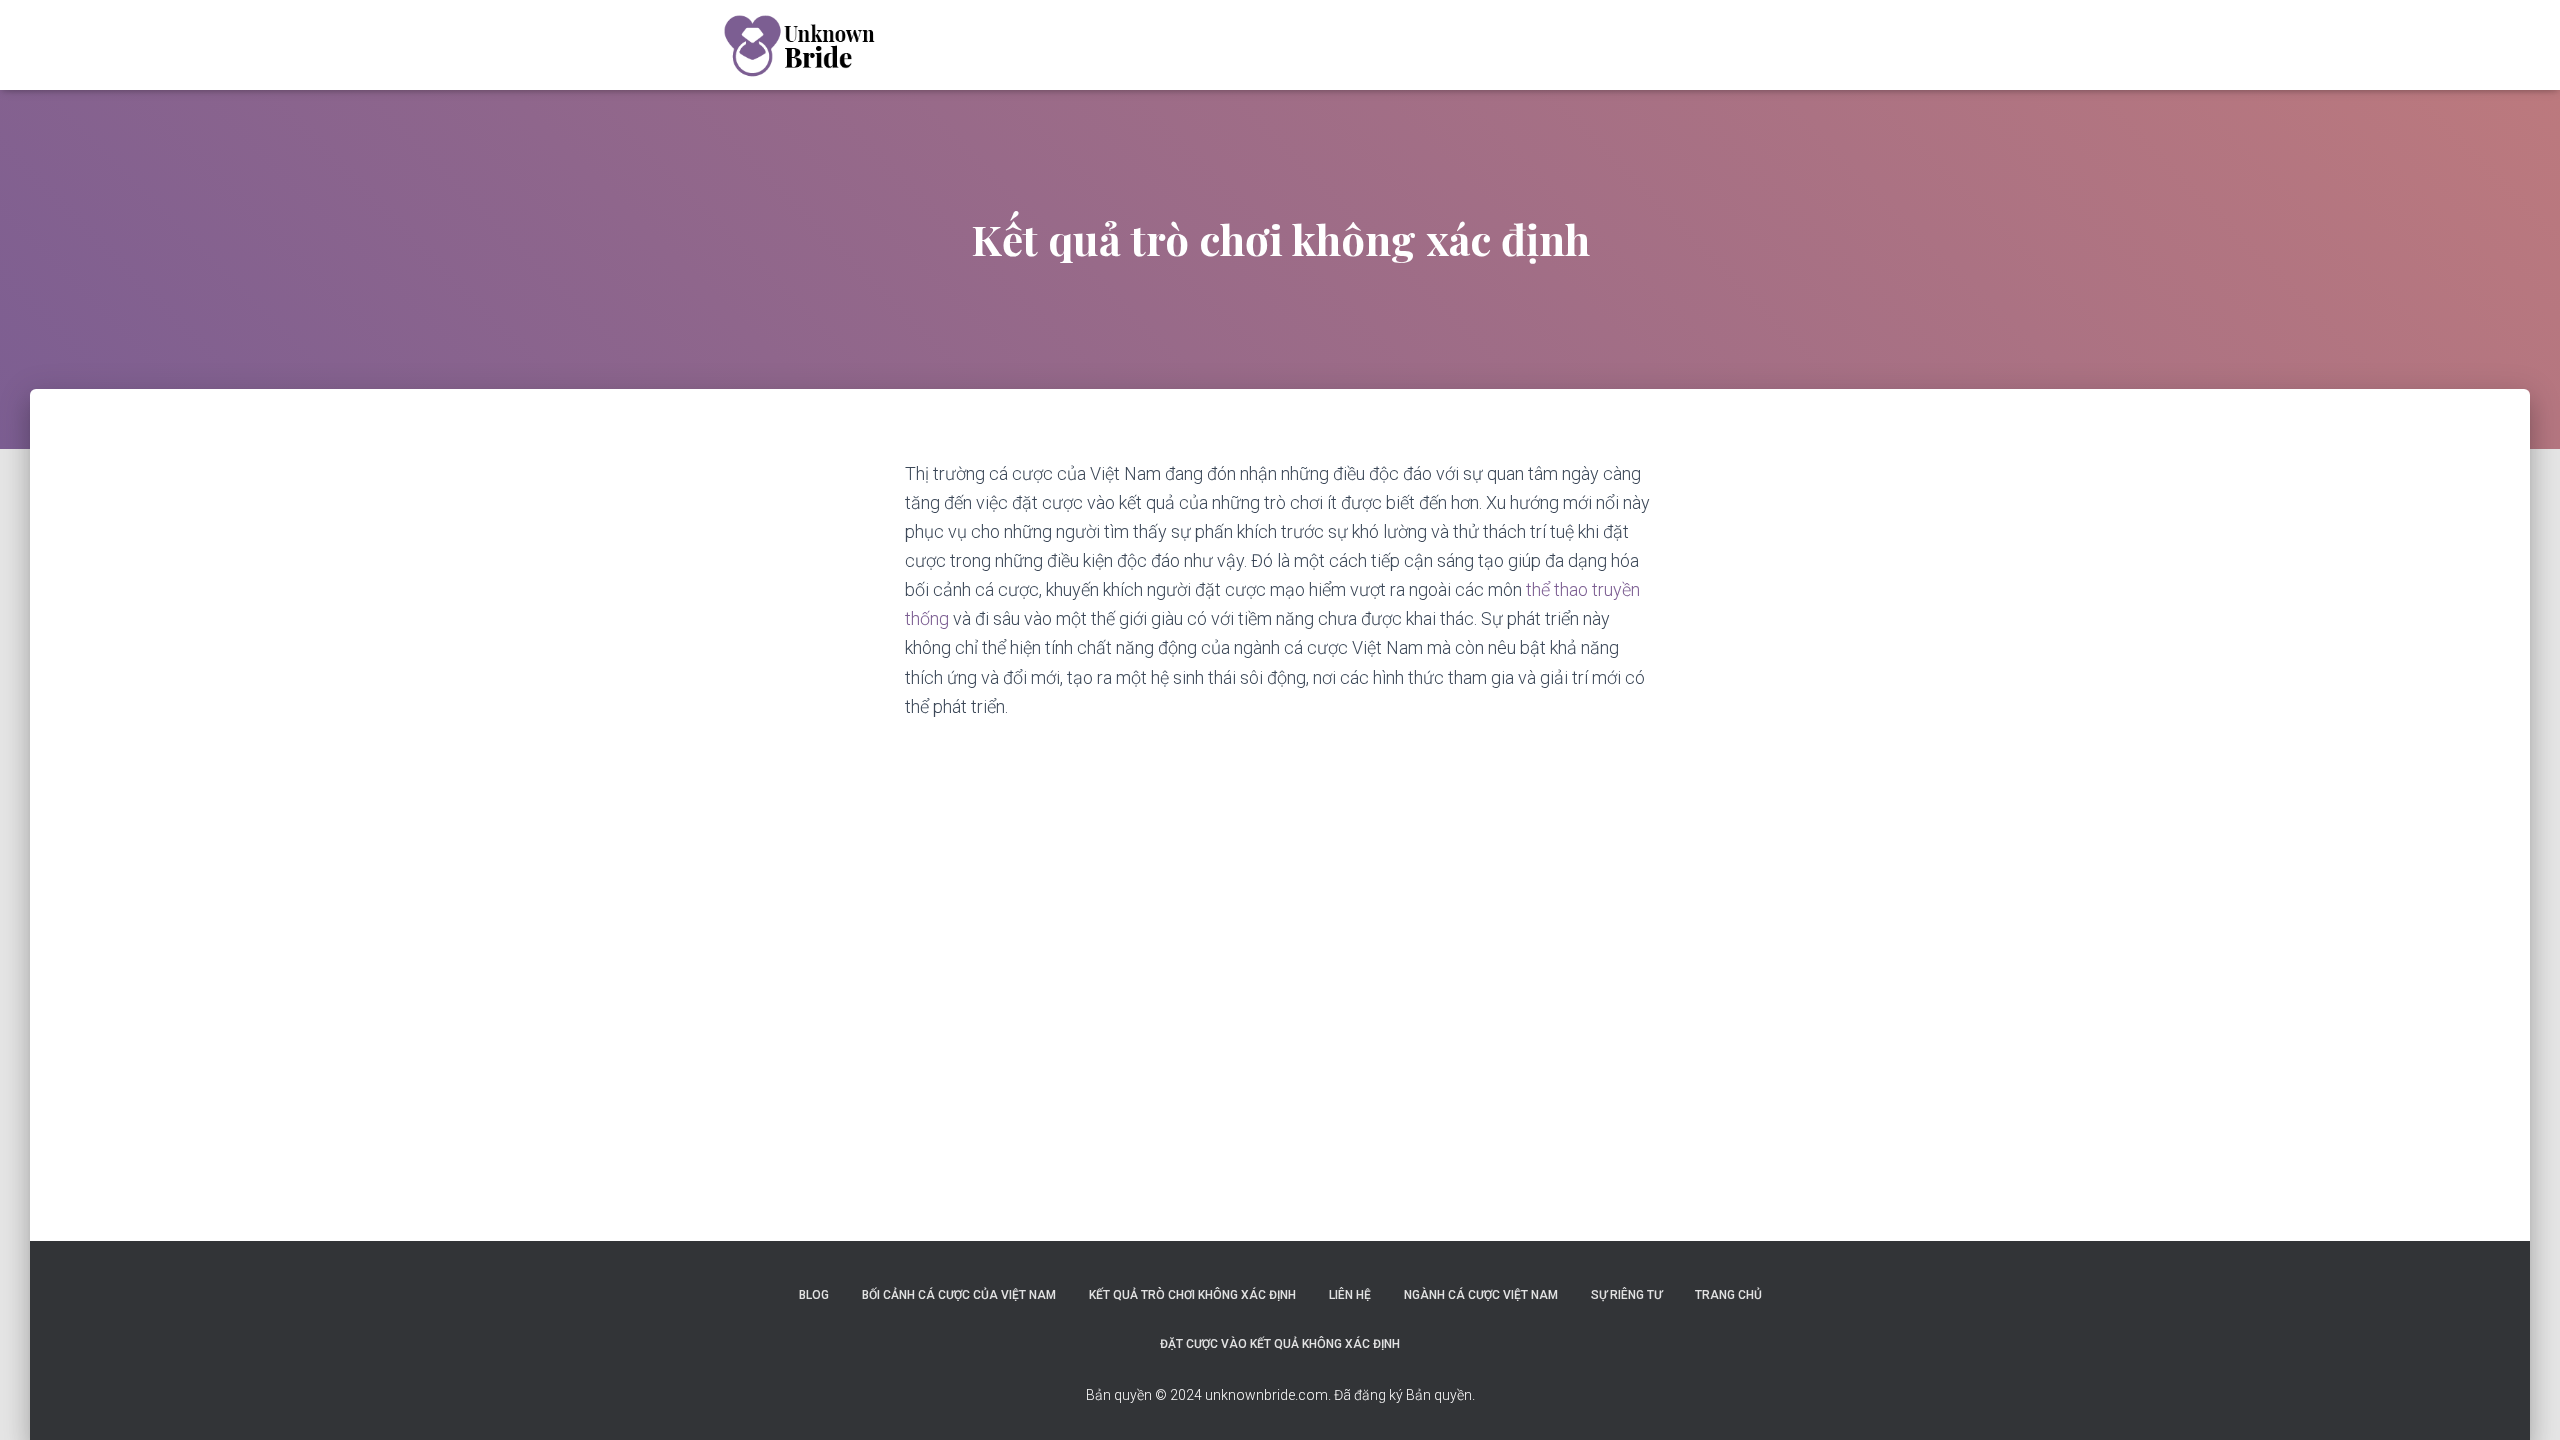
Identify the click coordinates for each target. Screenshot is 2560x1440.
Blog (814, 1295)
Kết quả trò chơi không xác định (1192, 1295)
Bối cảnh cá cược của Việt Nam (959, 1295)
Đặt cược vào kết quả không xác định (1280, 1344)
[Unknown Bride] (797, 45)
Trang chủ (1728, 1295)
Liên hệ (1350, 1295)
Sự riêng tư (1626, 1295)
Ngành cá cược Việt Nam (1481, 1295)
